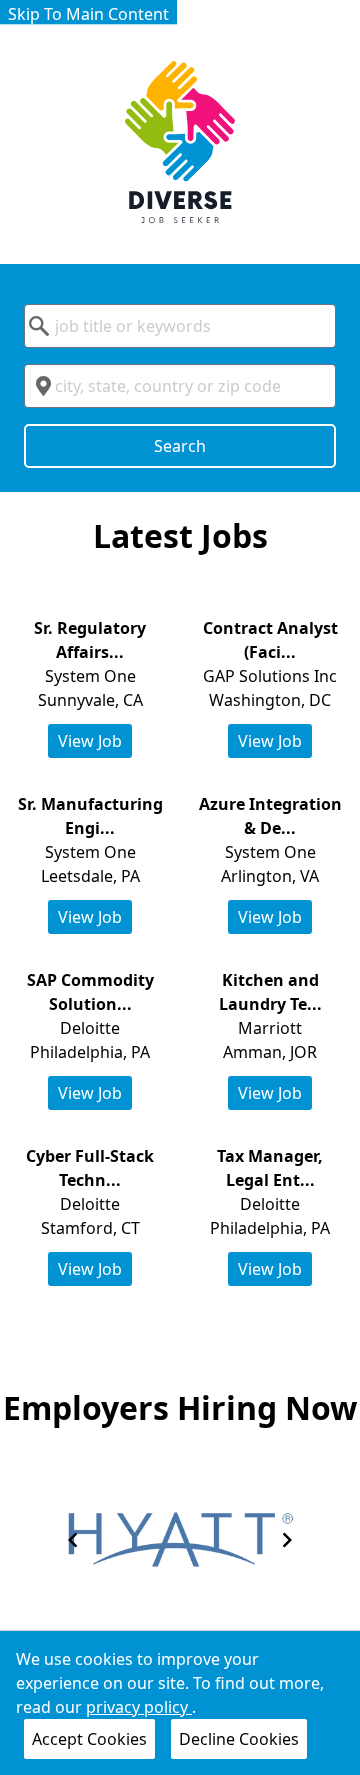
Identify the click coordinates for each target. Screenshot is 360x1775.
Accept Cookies (89, 1739)
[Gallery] (180, 1539)
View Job (90, 741)
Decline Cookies (239, 1739)
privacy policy (139, 1707)
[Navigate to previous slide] (73, 1540)
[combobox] (180, 326)
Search (180, 446)
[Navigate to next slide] (287, 1540)
